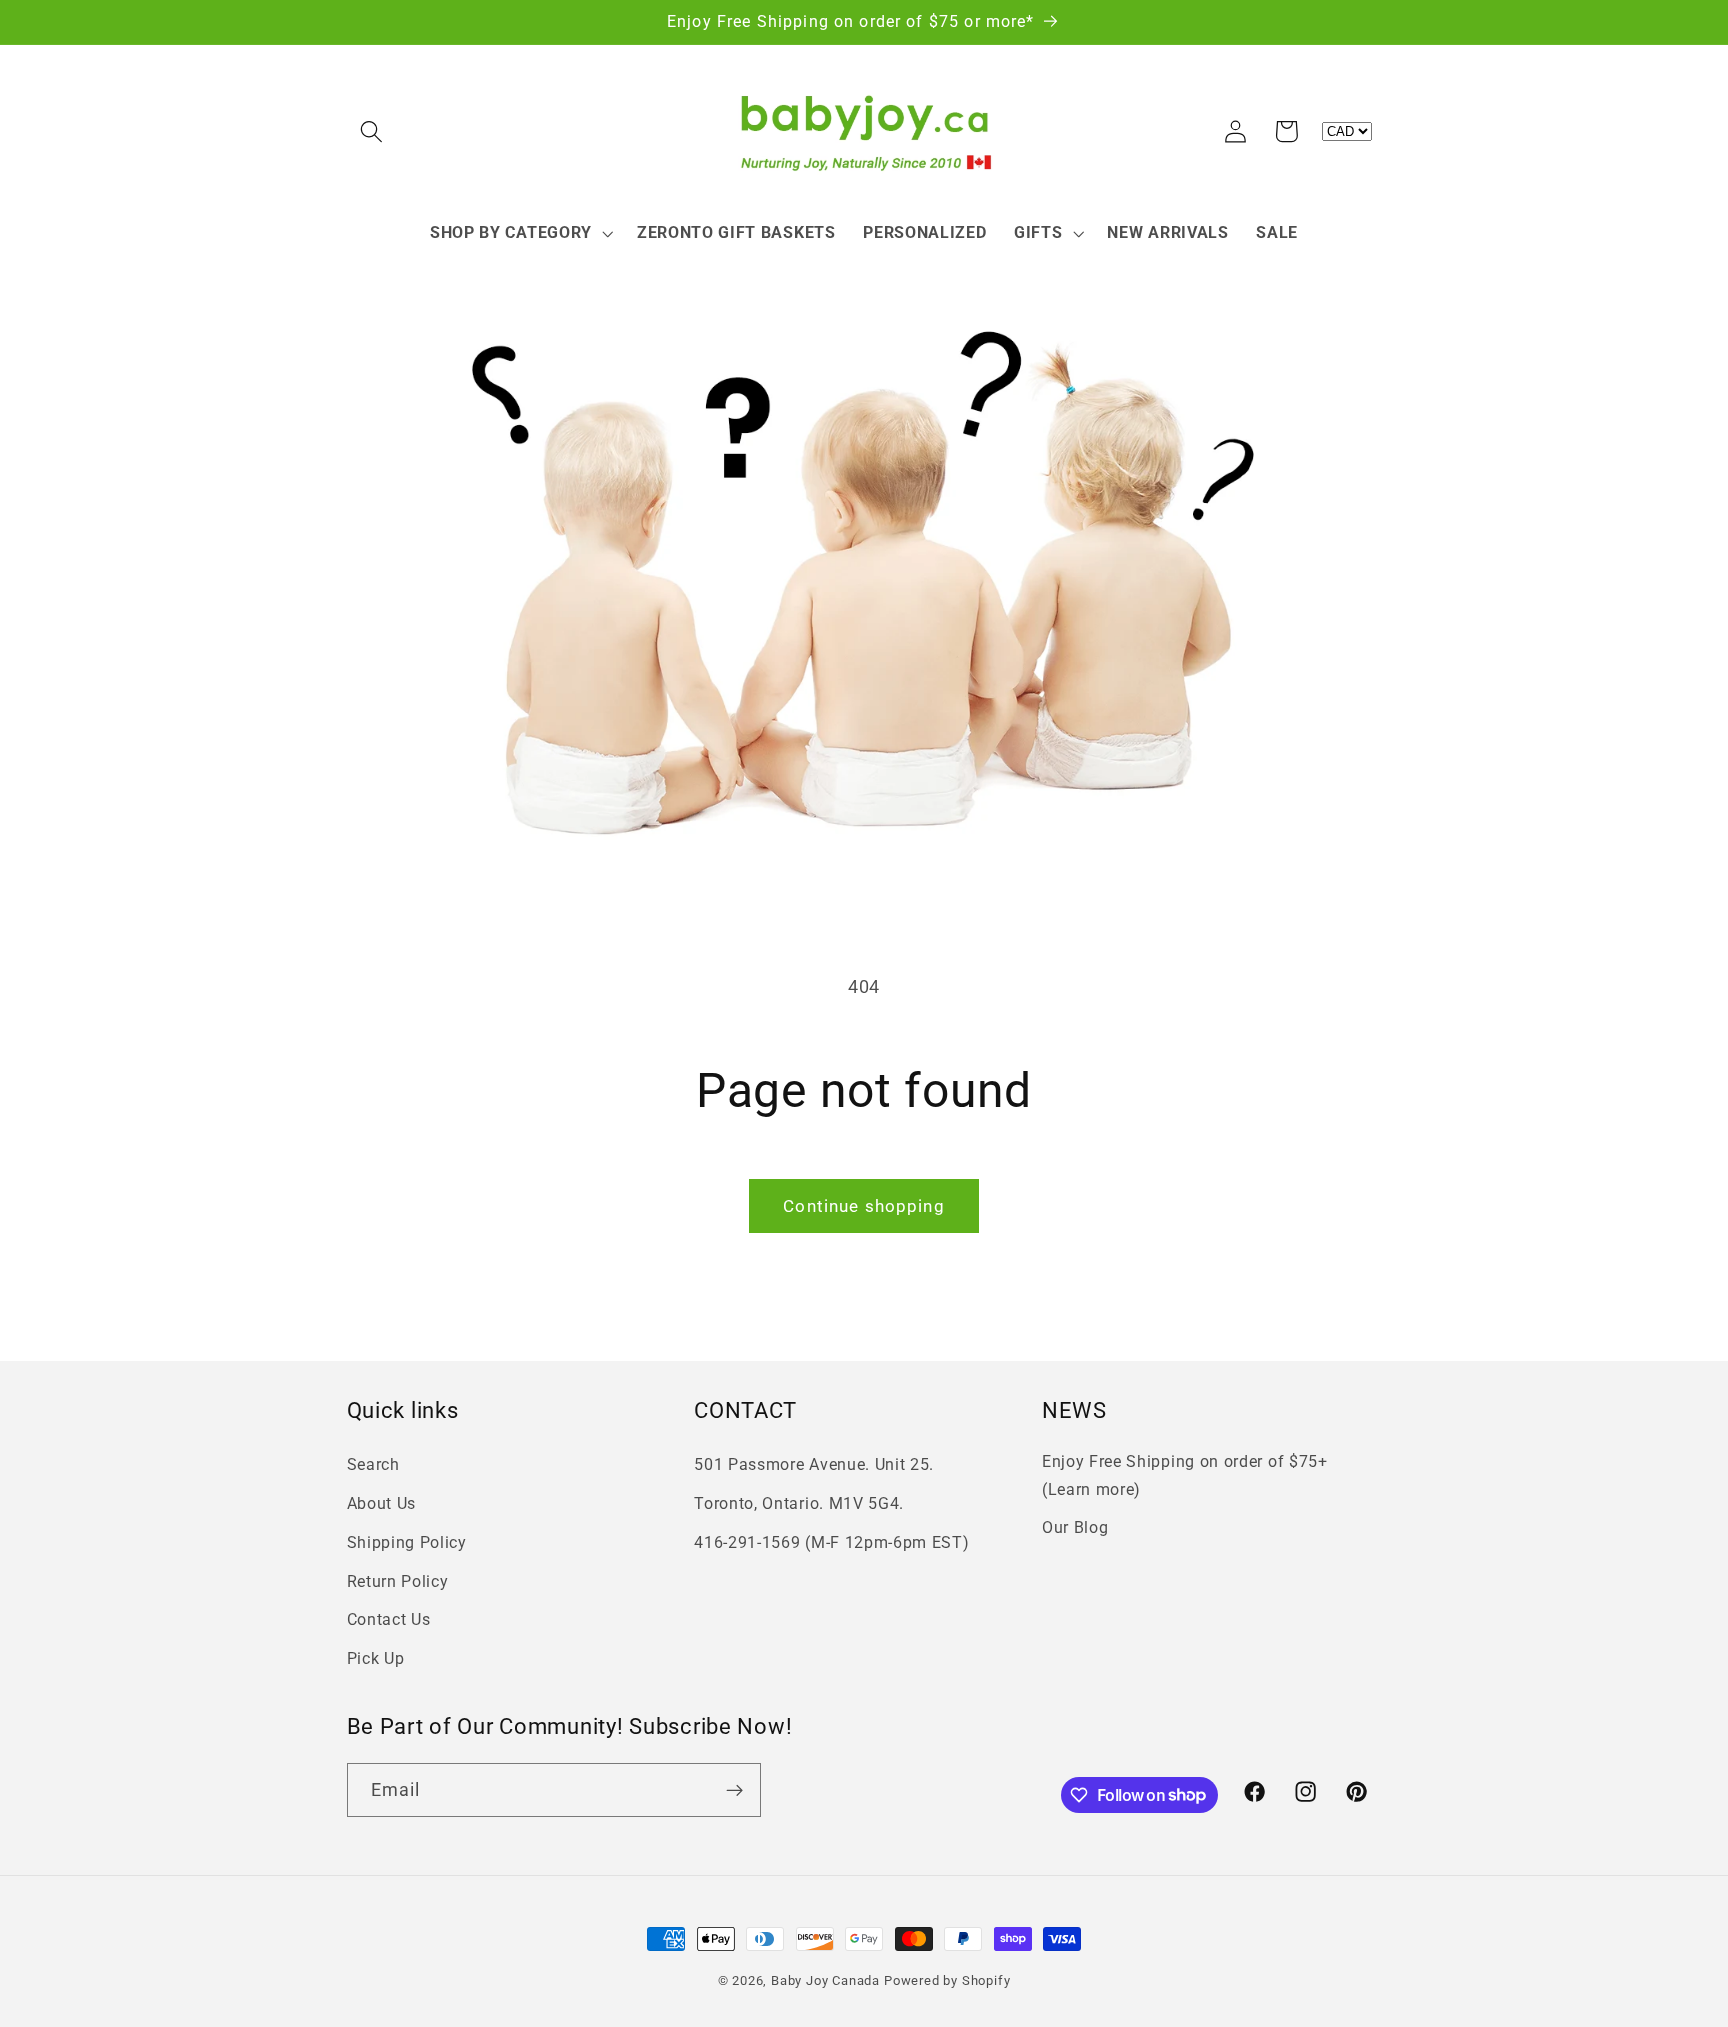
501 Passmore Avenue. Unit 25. (814, 1464)
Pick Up (376, 1658)
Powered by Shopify (947, 1980)
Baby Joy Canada (825, 1980)
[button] (372, 131)
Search (373, 1464)
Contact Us (389, 1619)
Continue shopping (864, 1206)
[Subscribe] (734, 1790)
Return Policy (398, 1581)
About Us (382, 1503)
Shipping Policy (407, 1542)
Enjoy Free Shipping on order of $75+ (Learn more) (1185, 1475)
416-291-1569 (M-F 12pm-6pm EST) (831, 1542)
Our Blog (1075, 1527)
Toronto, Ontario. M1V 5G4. (799, 1503)
